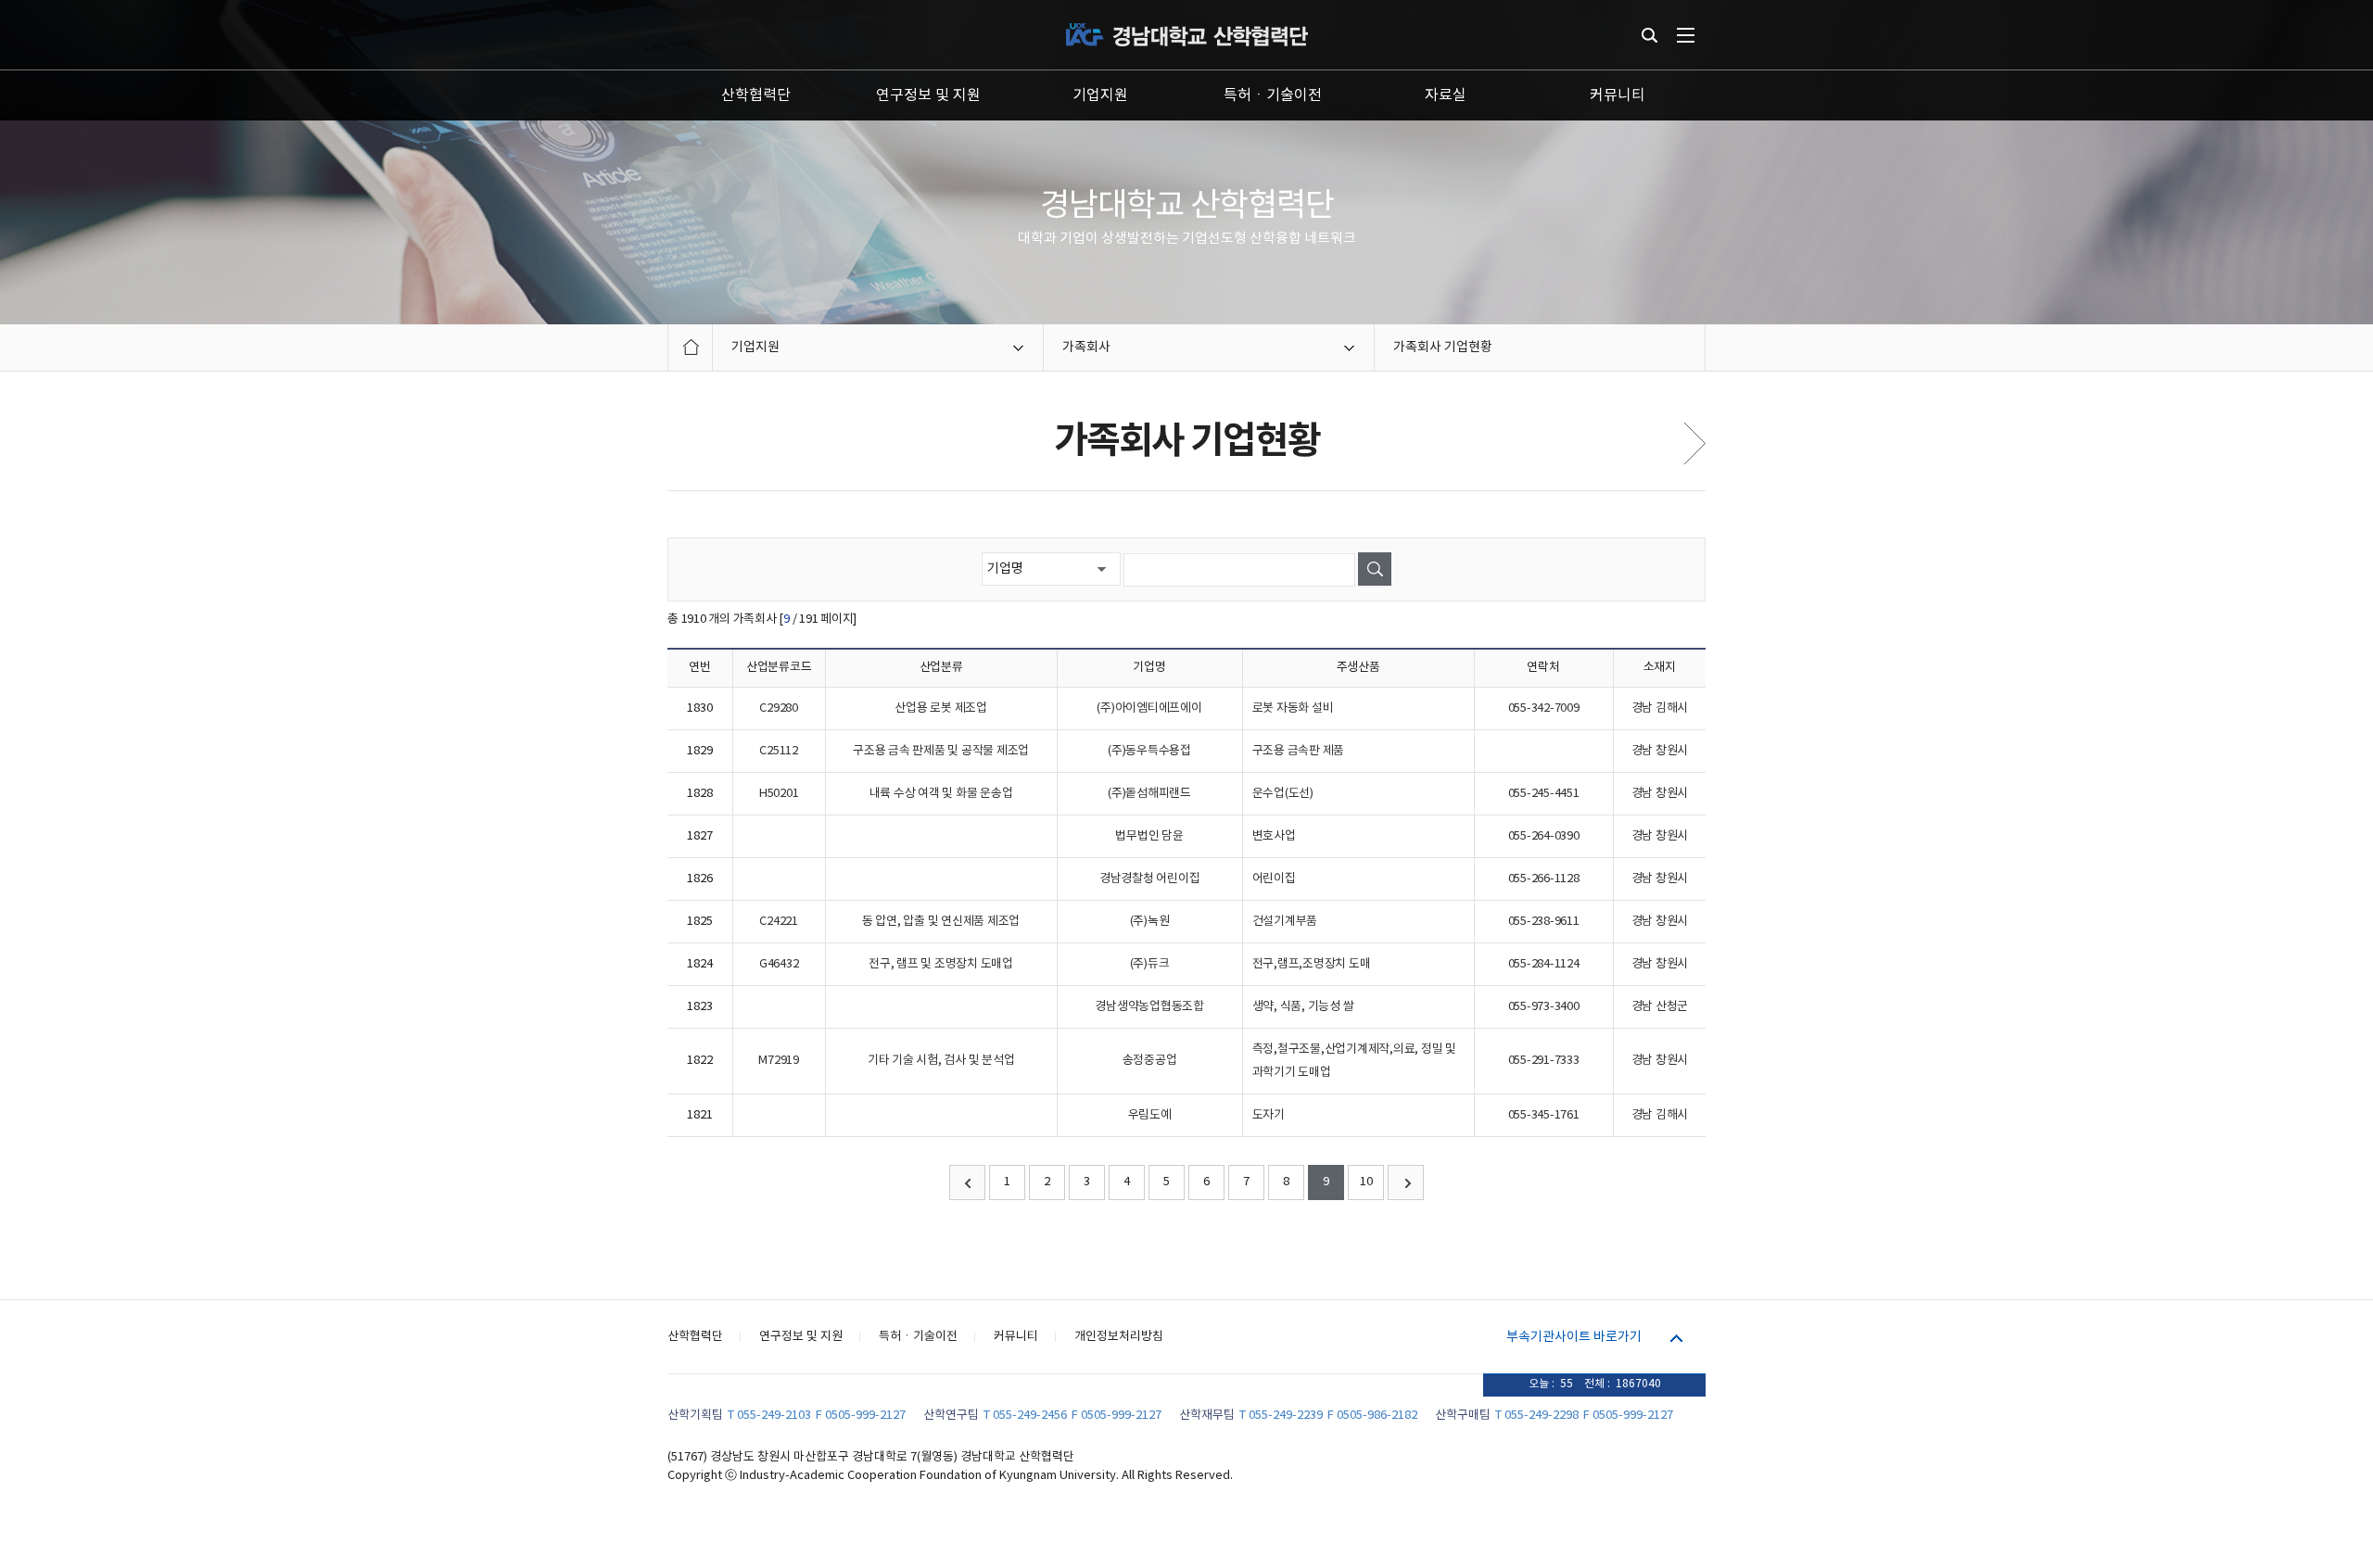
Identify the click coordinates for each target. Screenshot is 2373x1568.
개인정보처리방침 (1119, 1337)
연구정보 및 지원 (928, 95)
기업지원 (1100, 95)
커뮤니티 (1618, 95)
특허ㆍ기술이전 (1273, 95)
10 (1366, 1182)
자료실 (1446, 95)
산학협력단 (756, 95)
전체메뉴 (1686, 35)
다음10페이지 (1406, 1182)
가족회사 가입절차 (1695, 443)
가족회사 (1086, 348)
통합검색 (1650, 35)
